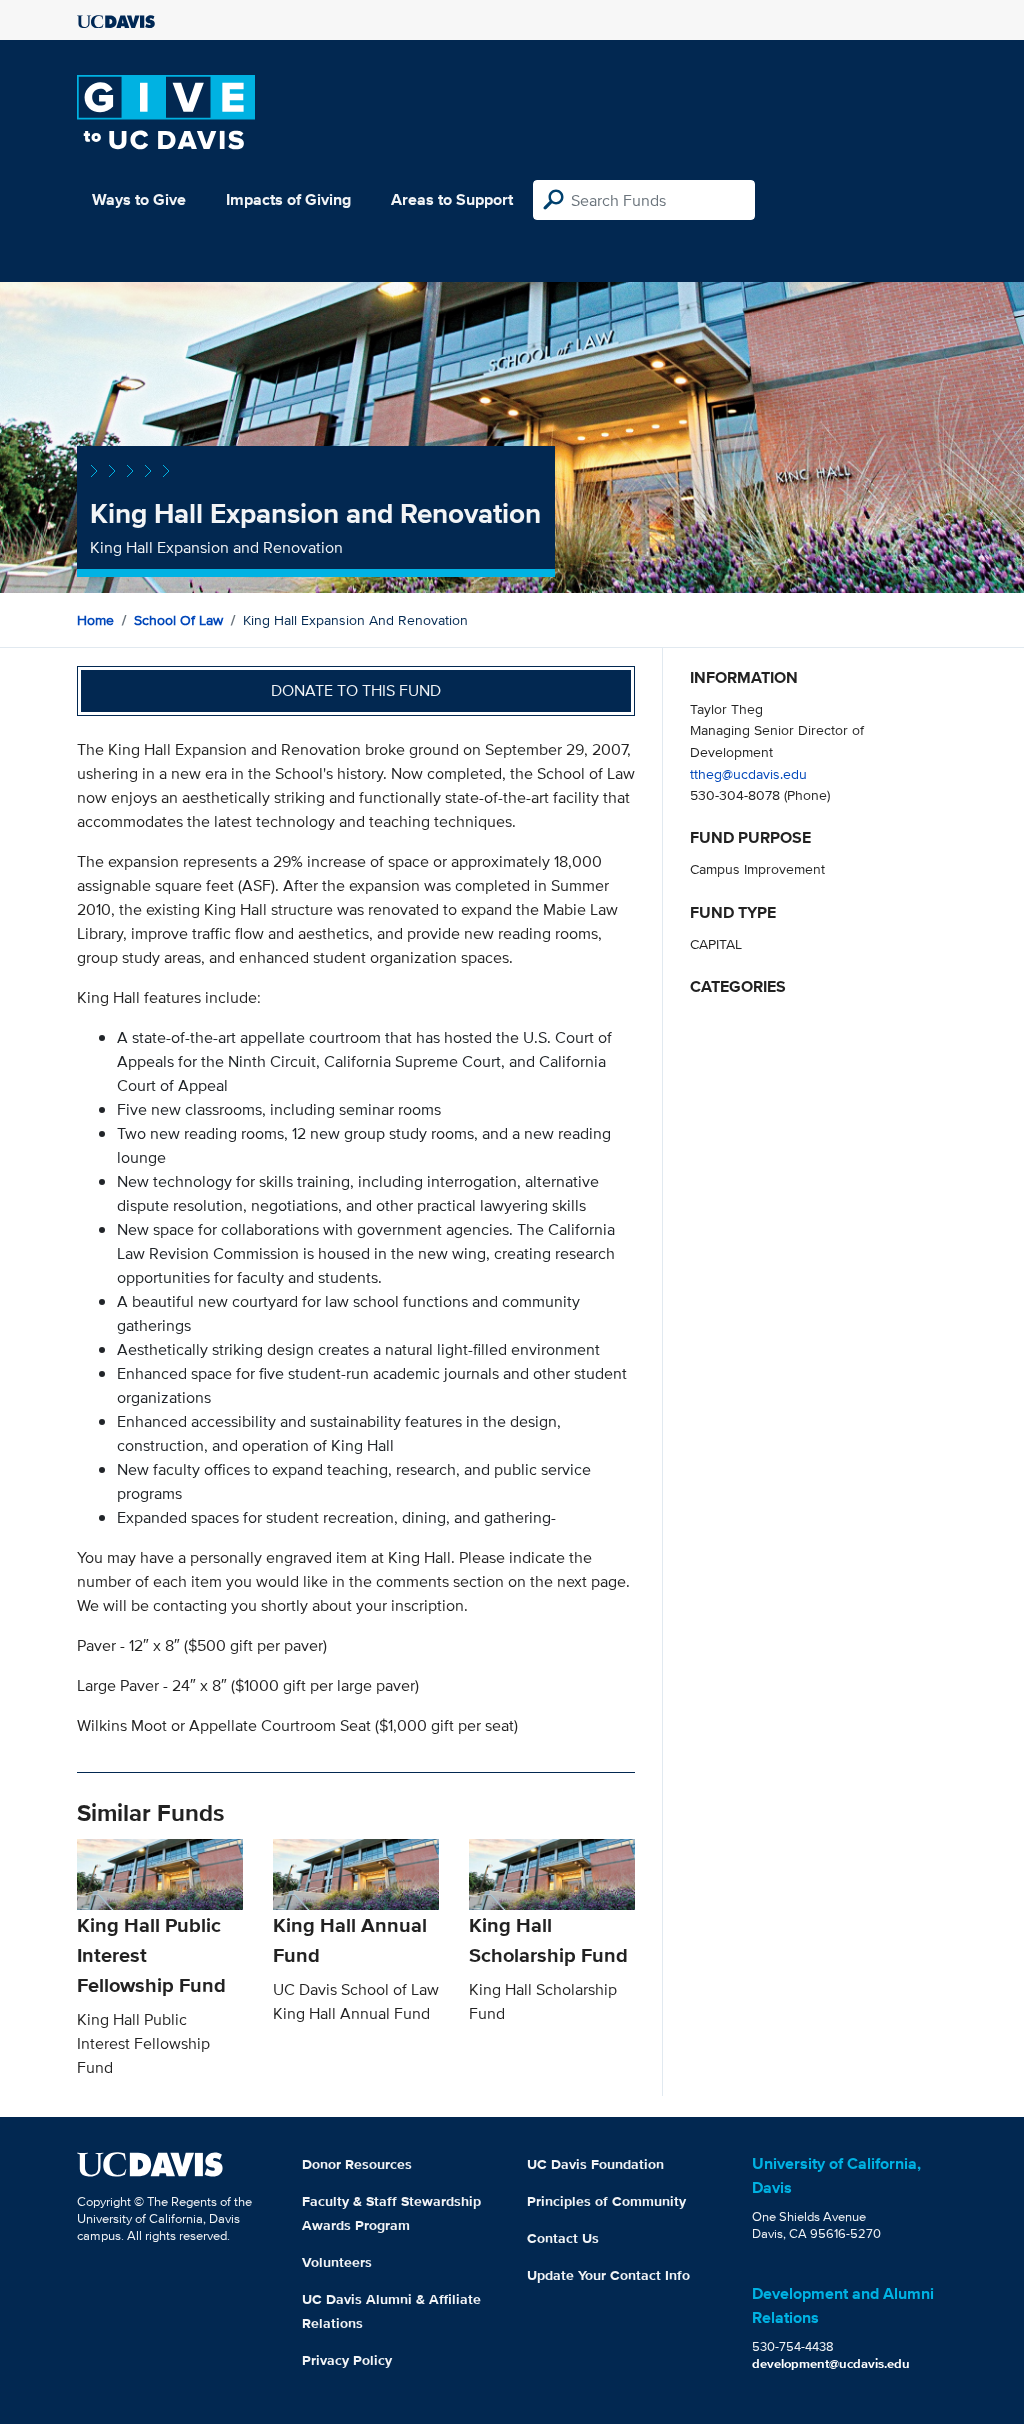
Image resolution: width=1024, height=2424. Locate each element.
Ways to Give (139, 199)
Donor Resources (357, 2164)
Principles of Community (606, 2201)
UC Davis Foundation (595, 2164)
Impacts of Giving (288, 199)
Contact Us (563, 2238)
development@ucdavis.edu (831, 2363)
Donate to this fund (356, 690)
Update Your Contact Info (608, 2275)
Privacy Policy (347, 2360)
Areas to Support (452, 199)
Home (95, 620)
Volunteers (337, 2262)
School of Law (178, 620)
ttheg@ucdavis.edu (748, 773)
